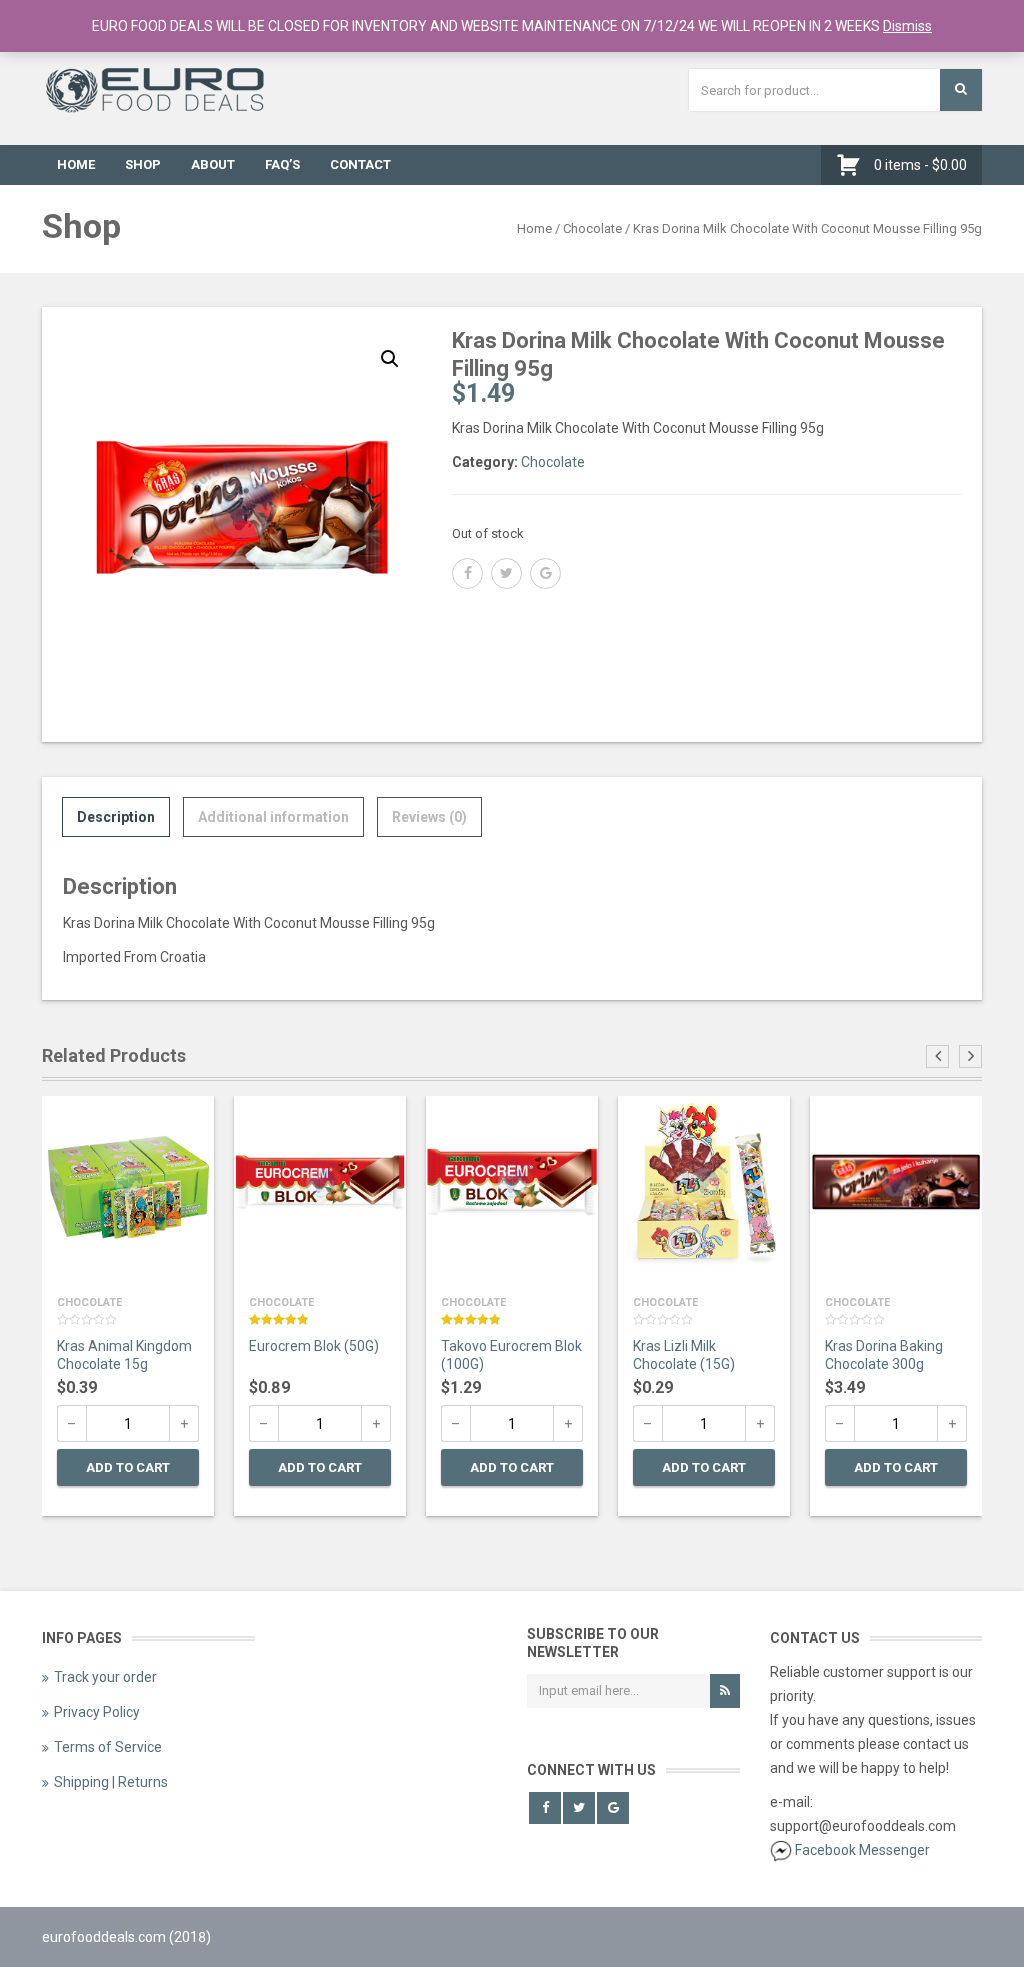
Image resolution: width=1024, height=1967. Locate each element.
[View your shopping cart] (853, 165)
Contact (360, 164)
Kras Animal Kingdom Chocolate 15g (124, 1355)
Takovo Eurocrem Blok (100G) (511, 1355)
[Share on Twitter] (506, 573)
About (213, 164)
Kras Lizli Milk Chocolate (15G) (684, 1355)
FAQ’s (282, 164)
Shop (143, 164)
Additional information (273, 817)
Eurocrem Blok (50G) (314, 1346)
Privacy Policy (97, 1712)
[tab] (116, 817)
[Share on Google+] (545, 573)
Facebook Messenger (862, 1850)
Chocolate (592, 228)
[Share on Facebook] (467, 573)
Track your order (105, 1677)
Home (76, 164)
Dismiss (907, 26)
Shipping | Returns (111, 1782)
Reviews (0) (429, 817)
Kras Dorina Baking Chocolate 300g (884, 1355)
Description (116, 817)
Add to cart (128, 1467)
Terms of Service (108, 1747)
